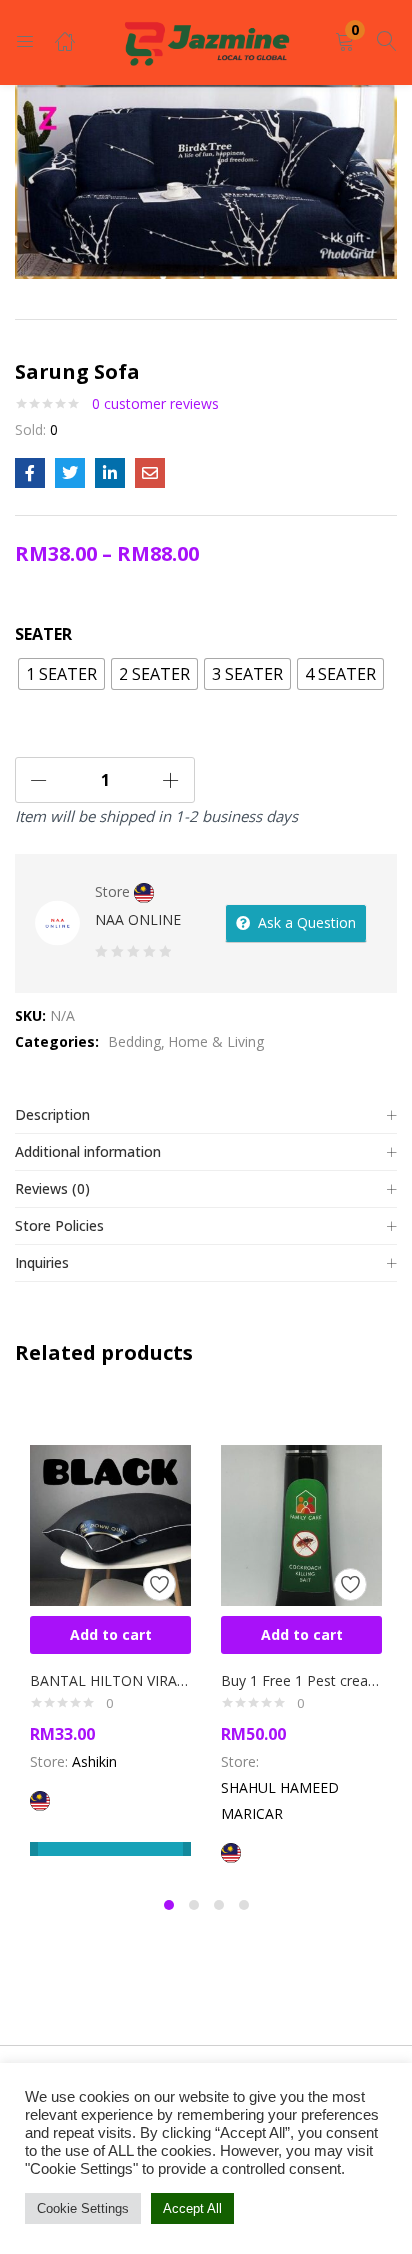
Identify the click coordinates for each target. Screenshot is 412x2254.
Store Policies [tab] (59, 1225)
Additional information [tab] (88, 1151)
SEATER (43, 634)
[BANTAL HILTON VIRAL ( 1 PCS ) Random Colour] (110, 1523)
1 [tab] (169, 1905)
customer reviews (155, 403)
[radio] (61, 674)
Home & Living (216, 1041)
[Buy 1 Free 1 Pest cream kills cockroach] (301, 1523)
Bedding (134, 1041)
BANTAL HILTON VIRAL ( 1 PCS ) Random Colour (110, 1680)
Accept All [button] (192, 2208)
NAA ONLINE (138, 919)
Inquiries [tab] (42, 1262)
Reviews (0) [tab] (52, 1188)
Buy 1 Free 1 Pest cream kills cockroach (301, 1680)
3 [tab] (219, 1905)
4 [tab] (244, 1905)
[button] (345, 42)
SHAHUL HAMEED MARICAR (280, 1800)
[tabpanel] (110, 1639)
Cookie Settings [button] (83, 2208)
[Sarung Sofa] (30, 473)
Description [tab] (52, 1114)
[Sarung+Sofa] (70, 473)
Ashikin (94, 1761)
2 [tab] (194, 1905)
